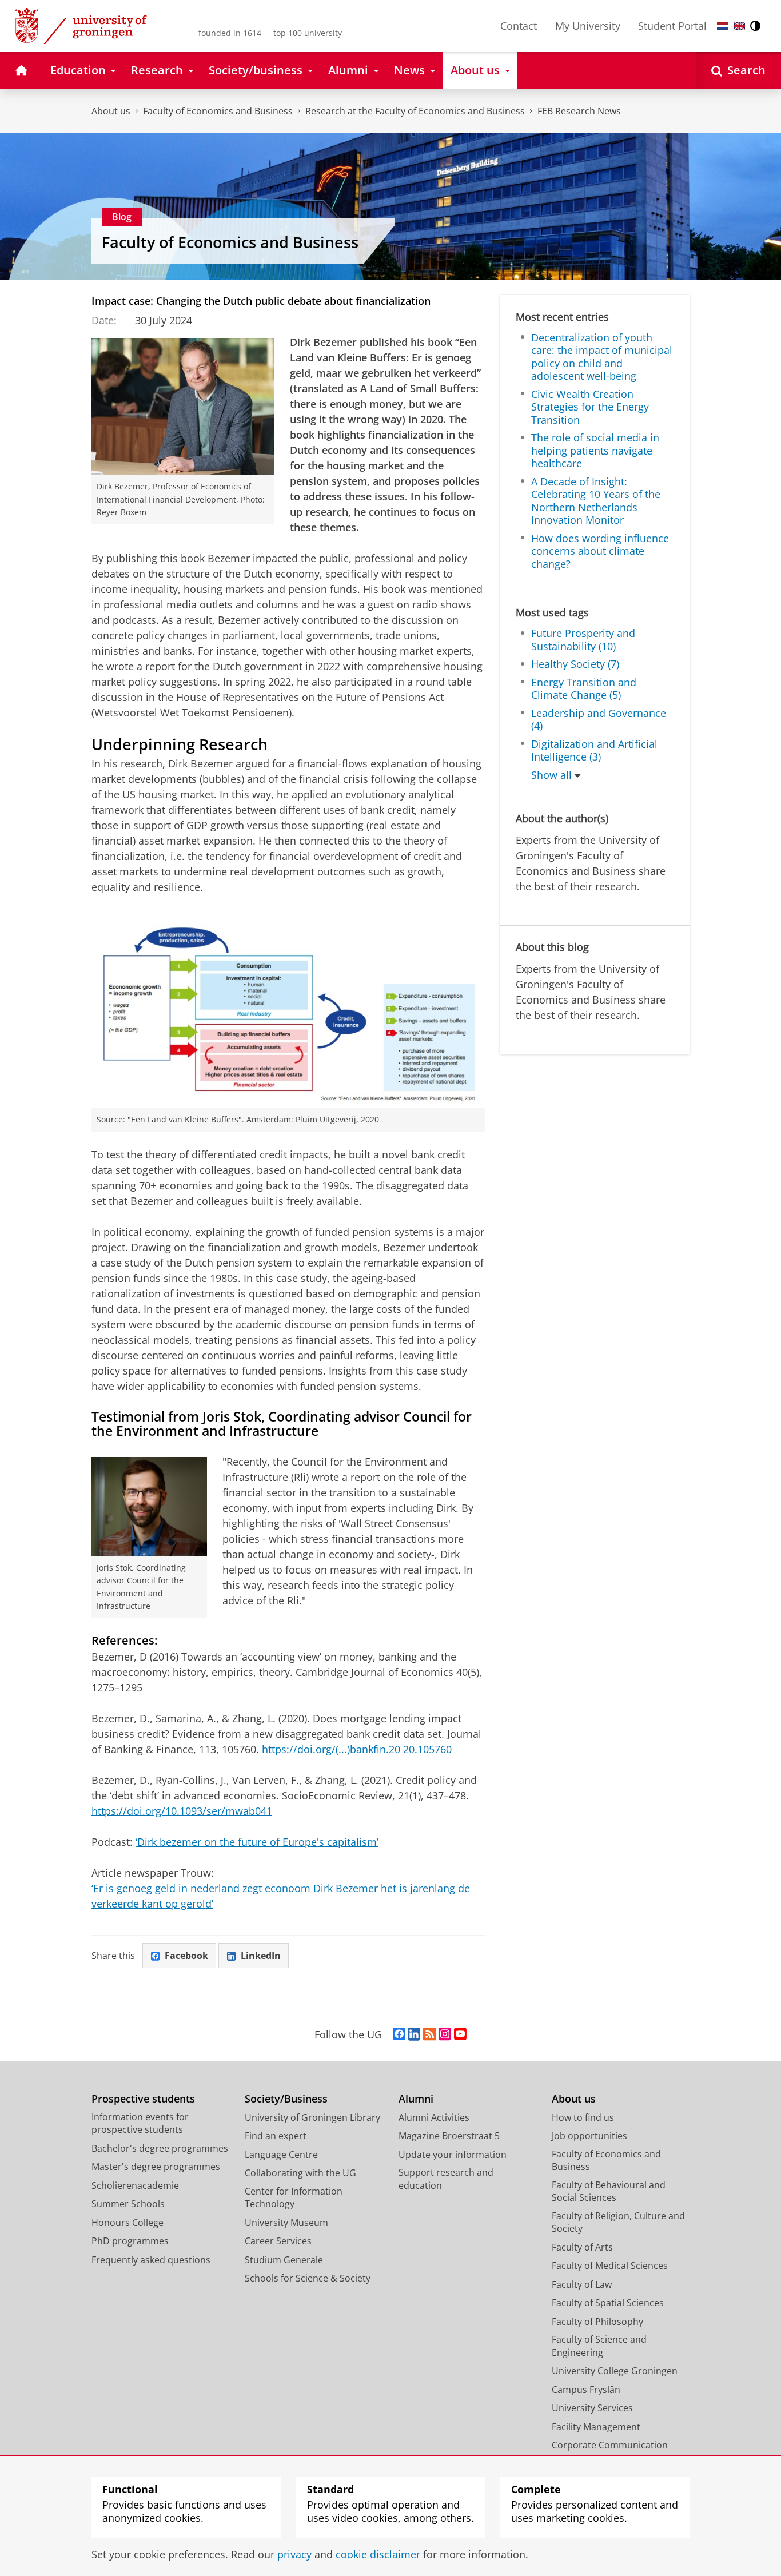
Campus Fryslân (586, 2390)
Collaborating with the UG (300, 2173)
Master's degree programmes (156, 2167)
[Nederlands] (723, 26)
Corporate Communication (610, 2445)
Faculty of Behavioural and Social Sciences (609, 2191)
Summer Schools (128, 2204)
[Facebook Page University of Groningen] (399, 2034)
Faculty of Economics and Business (218, 111)
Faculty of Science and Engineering (599, 2346)
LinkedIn (261, 1956)
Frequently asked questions (151, 2260)
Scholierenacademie (135, 2185)
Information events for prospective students (140, 2123)
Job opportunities (589, 2136)
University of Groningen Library (312, 2117)
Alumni (416, 2099)
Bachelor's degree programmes (160, 2148)
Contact (519, 26)
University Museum (286, 2223)
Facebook (186, 1956)
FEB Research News (579, 111)
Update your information (453, 2155)
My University (588, 26)
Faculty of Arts (582, 2247)
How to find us (583, 2117)
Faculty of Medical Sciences (610, 2266)
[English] (739, 26)
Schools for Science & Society (308, 2278)
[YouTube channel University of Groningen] (460, 2034)
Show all (551, 775)
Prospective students (143, 2099)
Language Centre (281, 2155)
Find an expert (276, 2136)
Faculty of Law (582, 2284)
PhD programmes (130, 2241)
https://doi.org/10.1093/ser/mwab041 (182, 1811)
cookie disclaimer (378, 2555)
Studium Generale (284, 2260)
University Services (592, 2408)
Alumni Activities (434, 2117)
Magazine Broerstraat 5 (449, 2136)
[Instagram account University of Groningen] (445, 2034)
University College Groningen (615, 2371)
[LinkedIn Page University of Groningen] (414, 2034)
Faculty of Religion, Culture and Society (618, 2222)
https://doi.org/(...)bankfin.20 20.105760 (357, 1749)
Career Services (278, 2241)
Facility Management (596, 2427)
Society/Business (286, 2099)
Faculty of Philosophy (597, 2322)
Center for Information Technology (294, 2198)
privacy (294, 2555)
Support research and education (446, 2179)
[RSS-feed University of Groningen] (430, 2034)
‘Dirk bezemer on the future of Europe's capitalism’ (257, 1842)
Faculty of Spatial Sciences (608, 2303)
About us (111, 111)
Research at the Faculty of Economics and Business (415, 111)
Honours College (127, 2223)
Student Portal (672, 26)
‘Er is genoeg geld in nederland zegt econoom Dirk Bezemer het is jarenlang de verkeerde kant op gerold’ (281, 1896)
